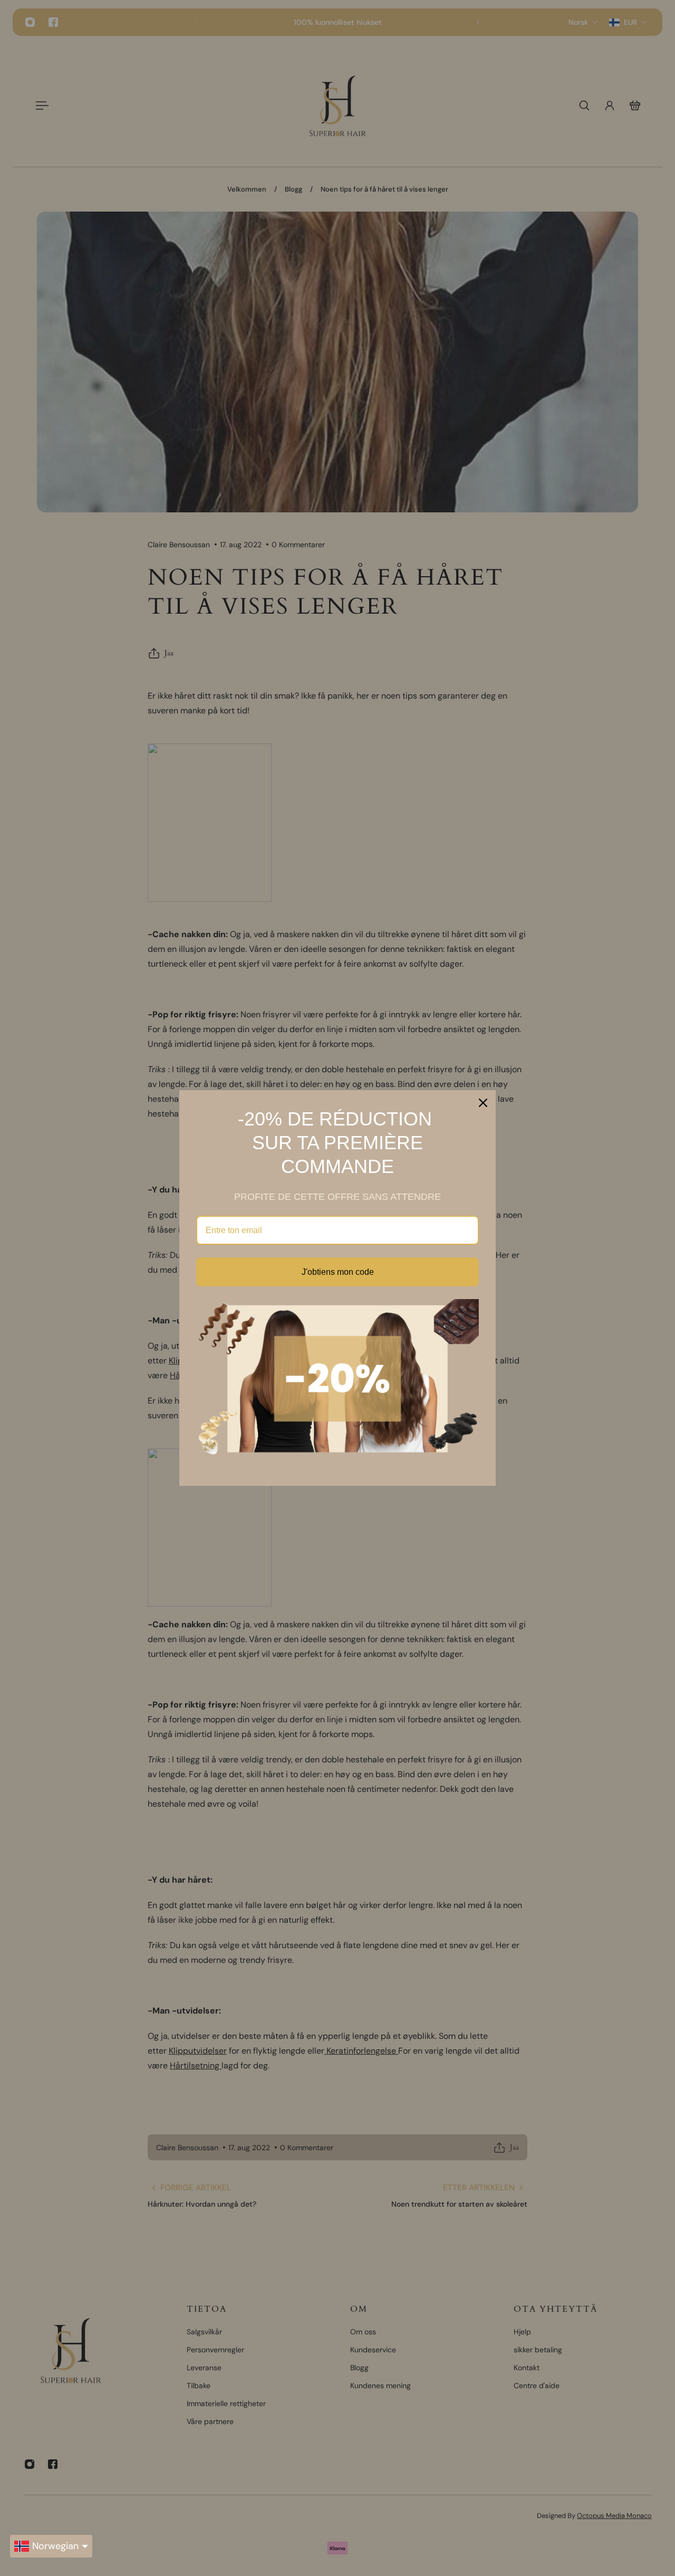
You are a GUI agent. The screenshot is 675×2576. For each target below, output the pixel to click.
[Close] (483, 1103)
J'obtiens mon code (338, 1272)
